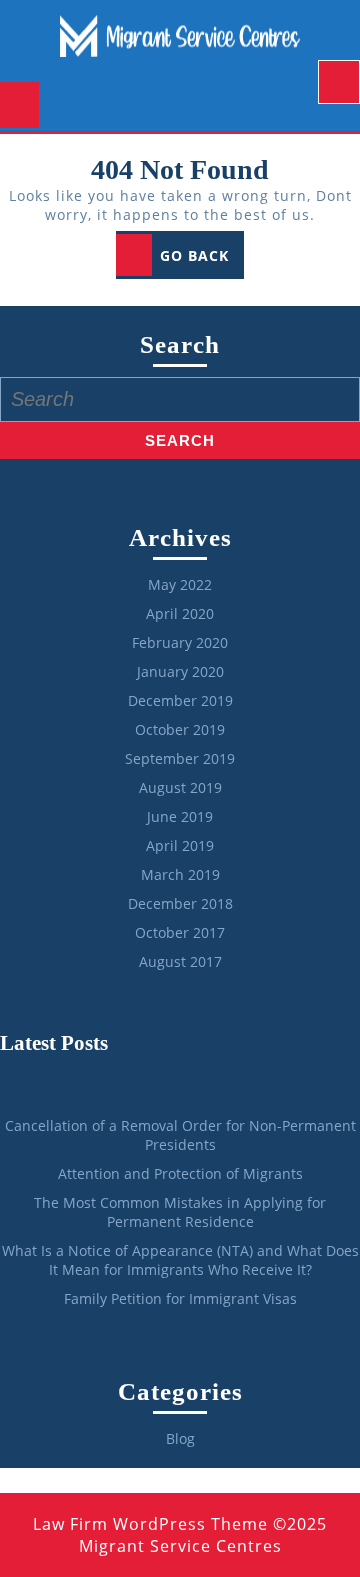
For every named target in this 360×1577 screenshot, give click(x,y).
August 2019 (180, 787)
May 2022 (180, 584)
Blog (180, 1438)
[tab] (339, 82)
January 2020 (180, 671)
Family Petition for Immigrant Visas (180, 1298)
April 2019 (180, 845)
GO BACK (202, 261)
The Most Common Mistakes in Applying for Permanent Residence (180, 1212)
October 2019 (180, 729)
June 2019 (180, 816)
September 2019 (180, 758)
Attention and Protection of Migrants (180, 1173)
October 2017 (180, 932)
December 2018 (180, 903)
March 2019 (180, 874)
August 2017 (180, 961)
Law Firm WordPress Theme (150, 1524)
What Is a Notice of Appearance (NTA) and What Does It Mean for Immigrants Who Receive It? (180, 1260)
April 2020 (180, 613)
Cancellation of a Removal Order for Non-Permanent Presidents (180, 1135)
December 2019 (180, 700)
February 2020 (180, 642)
